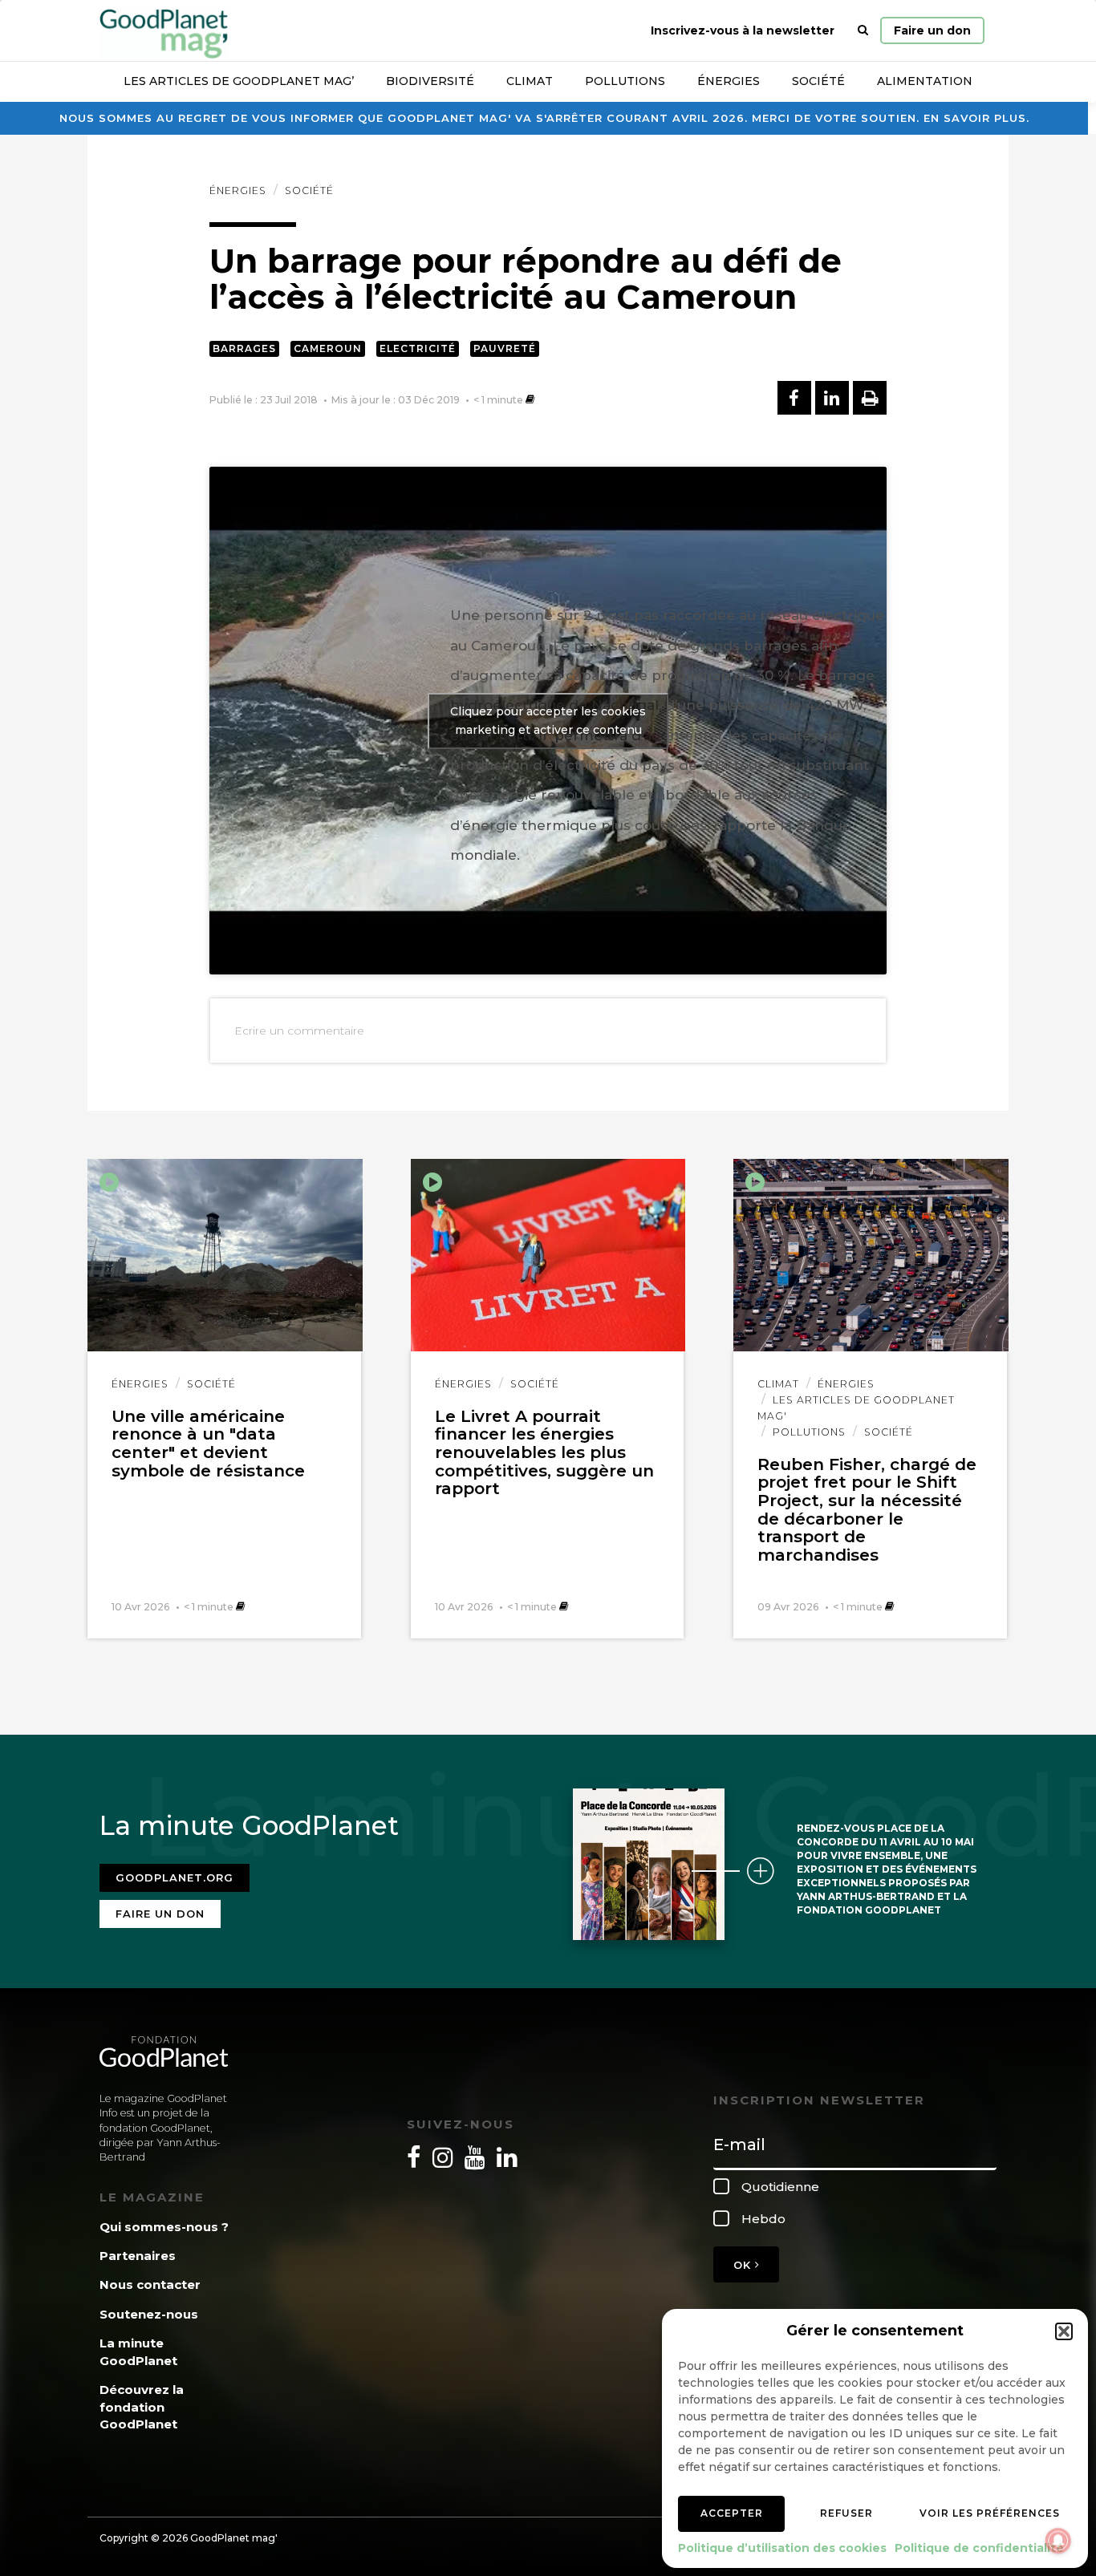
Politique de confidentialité (979, 2548)
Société (818, 81)
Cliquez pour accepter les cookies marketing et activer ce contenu (548, 721)
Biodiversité (430, 81)
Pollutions (625, 81)
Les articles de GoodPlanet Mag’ (239, 81)
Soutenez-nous (149, 2314)
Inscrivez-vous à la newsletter (743, 30)
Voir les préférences (990, 2513)
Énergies (729, 81)
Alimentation (925, 81)
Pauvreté (505, 348)
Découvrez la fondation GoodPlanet (142, 2407)
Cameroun (328, 348)
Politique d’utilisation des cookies (782, 2548)
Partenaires (138, 2256)
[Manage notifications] (1058, 2541)
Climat (530, 81)
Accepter (732, 2513)
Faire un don (932, 30)
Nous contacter (150, 2284)
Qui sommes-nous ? (164, 2227)
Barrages (244, 348)
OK (744, 2265)
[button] (1064, 2331)
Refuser (846, 2513)
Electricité (418, 348)
